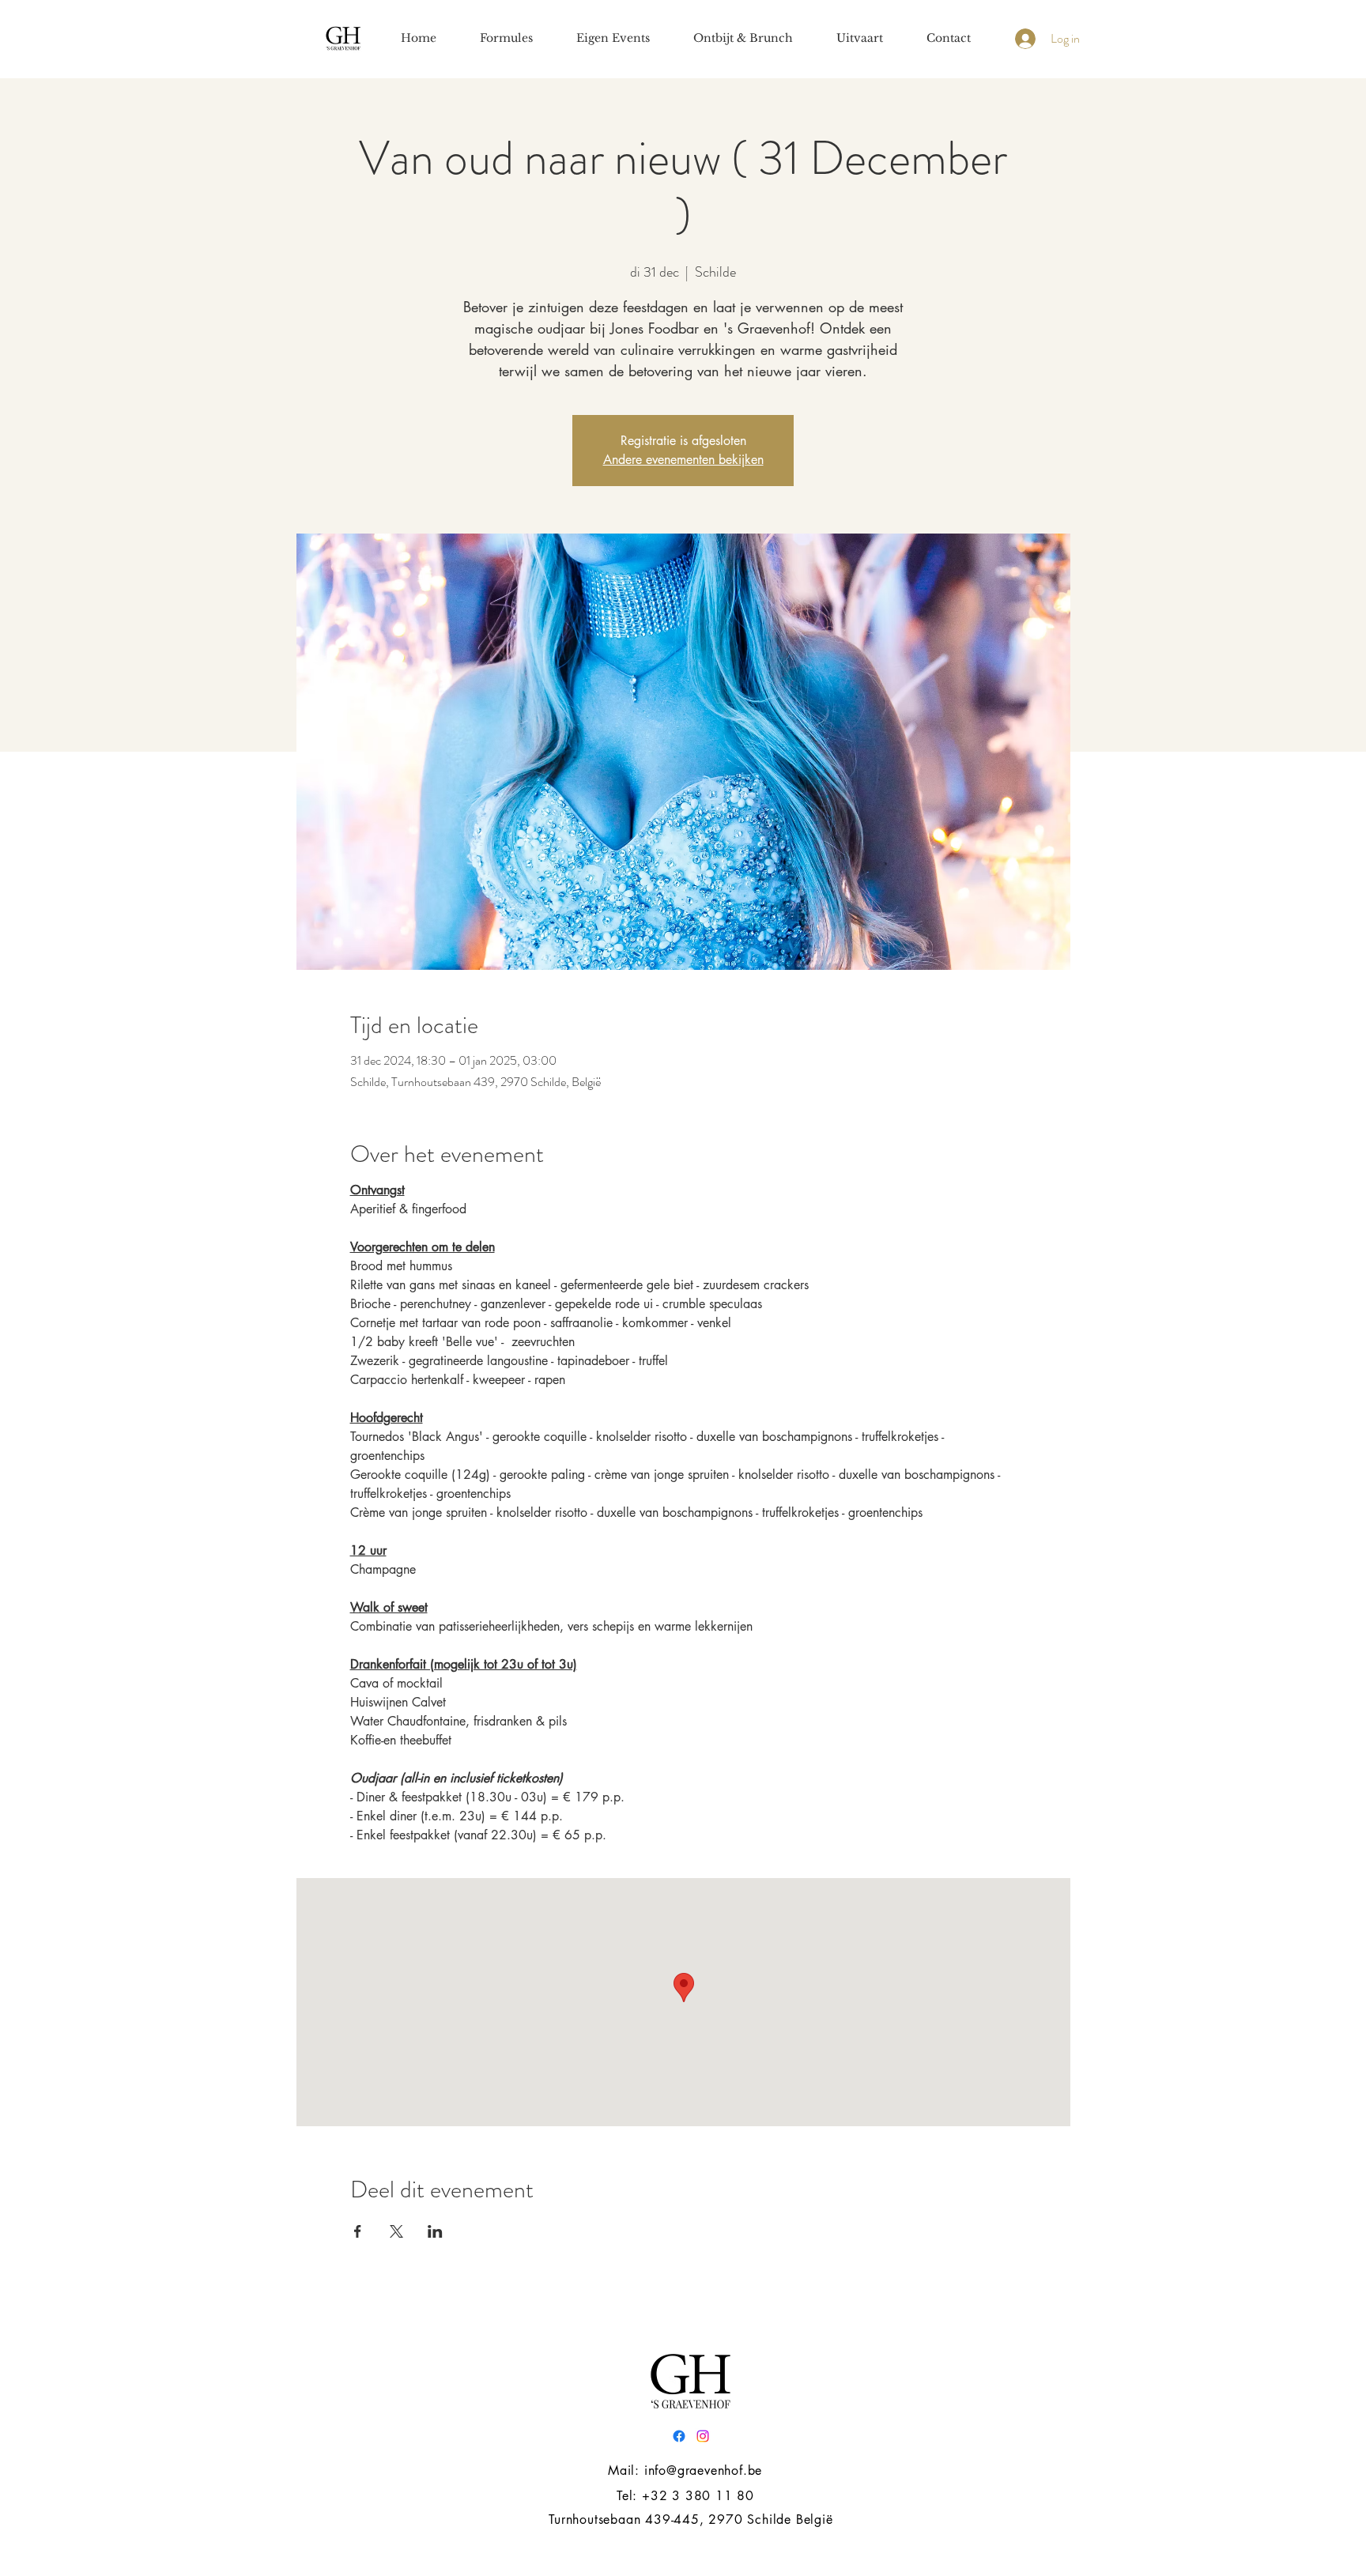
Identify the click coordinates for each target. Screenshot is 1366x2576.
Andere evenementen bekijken (683, 460)
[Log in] (1024, 39)
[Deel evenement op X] (396, 2231)
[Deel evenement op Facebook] (358, 2231)
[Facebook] (679, 2436)
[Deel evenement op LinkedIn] (435, 2231)
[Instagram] (703, 2436)
